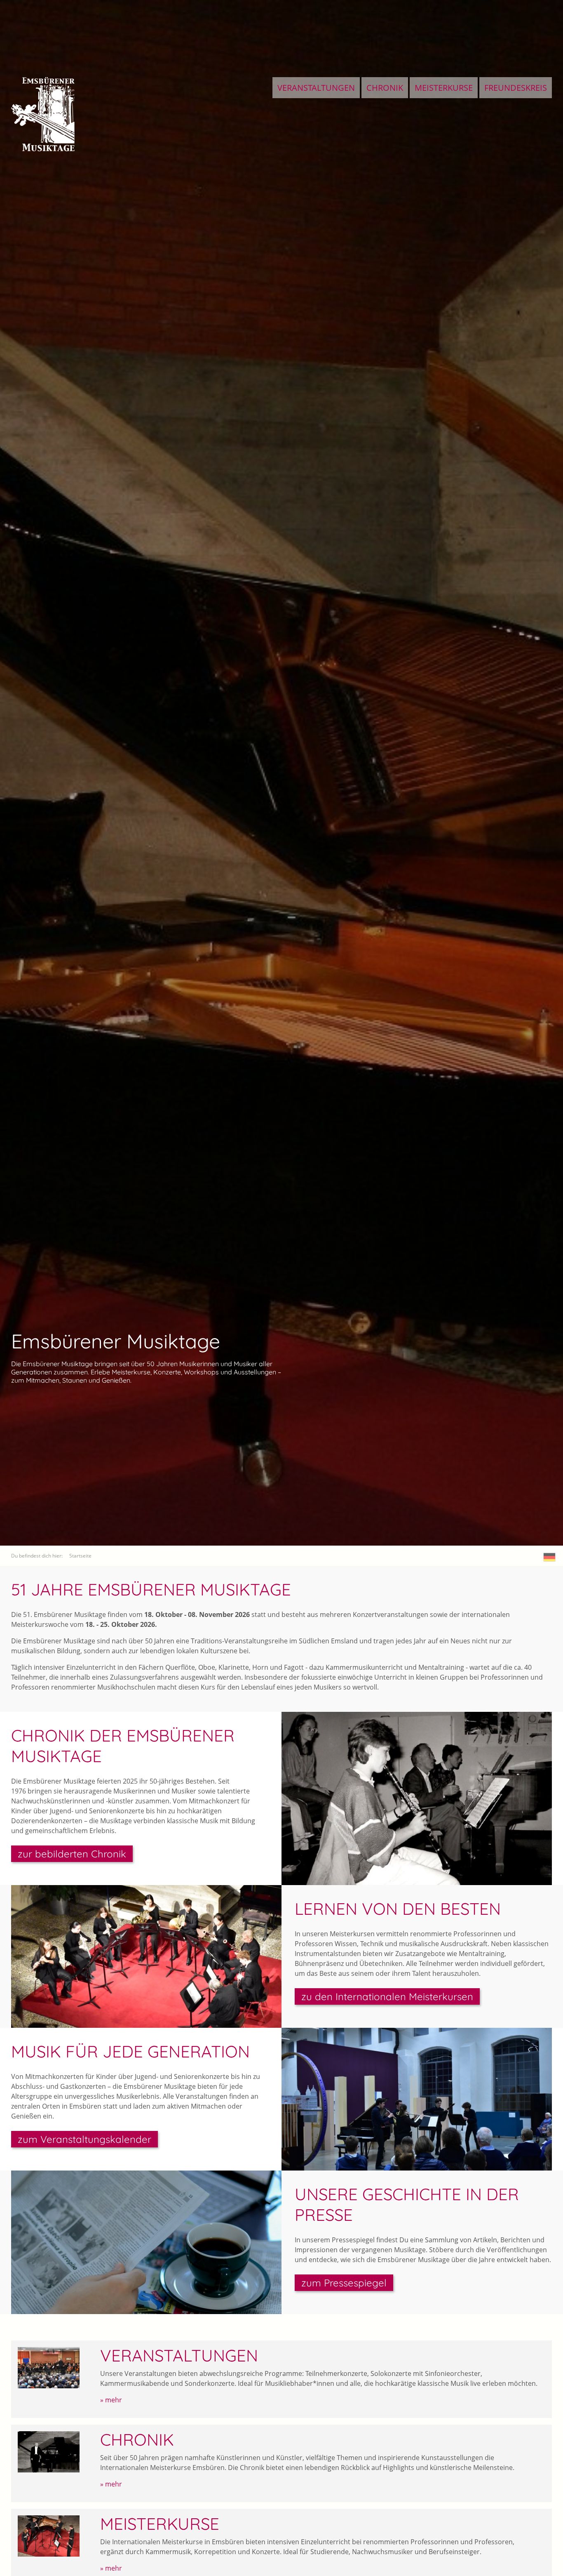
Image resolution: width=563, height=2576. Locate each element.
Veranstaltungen (316, 88)
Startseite (80, 1556)
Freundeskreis (516, 88)
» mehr (111, 2400)
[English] (550, 1557)
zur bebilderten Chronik (72, 1854)
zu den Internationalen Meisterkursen (387, 1996)
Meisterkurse (444, 88)
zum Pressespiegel (344, 2283)
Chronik (385, 88)
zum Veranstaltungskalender (84, 2139)
